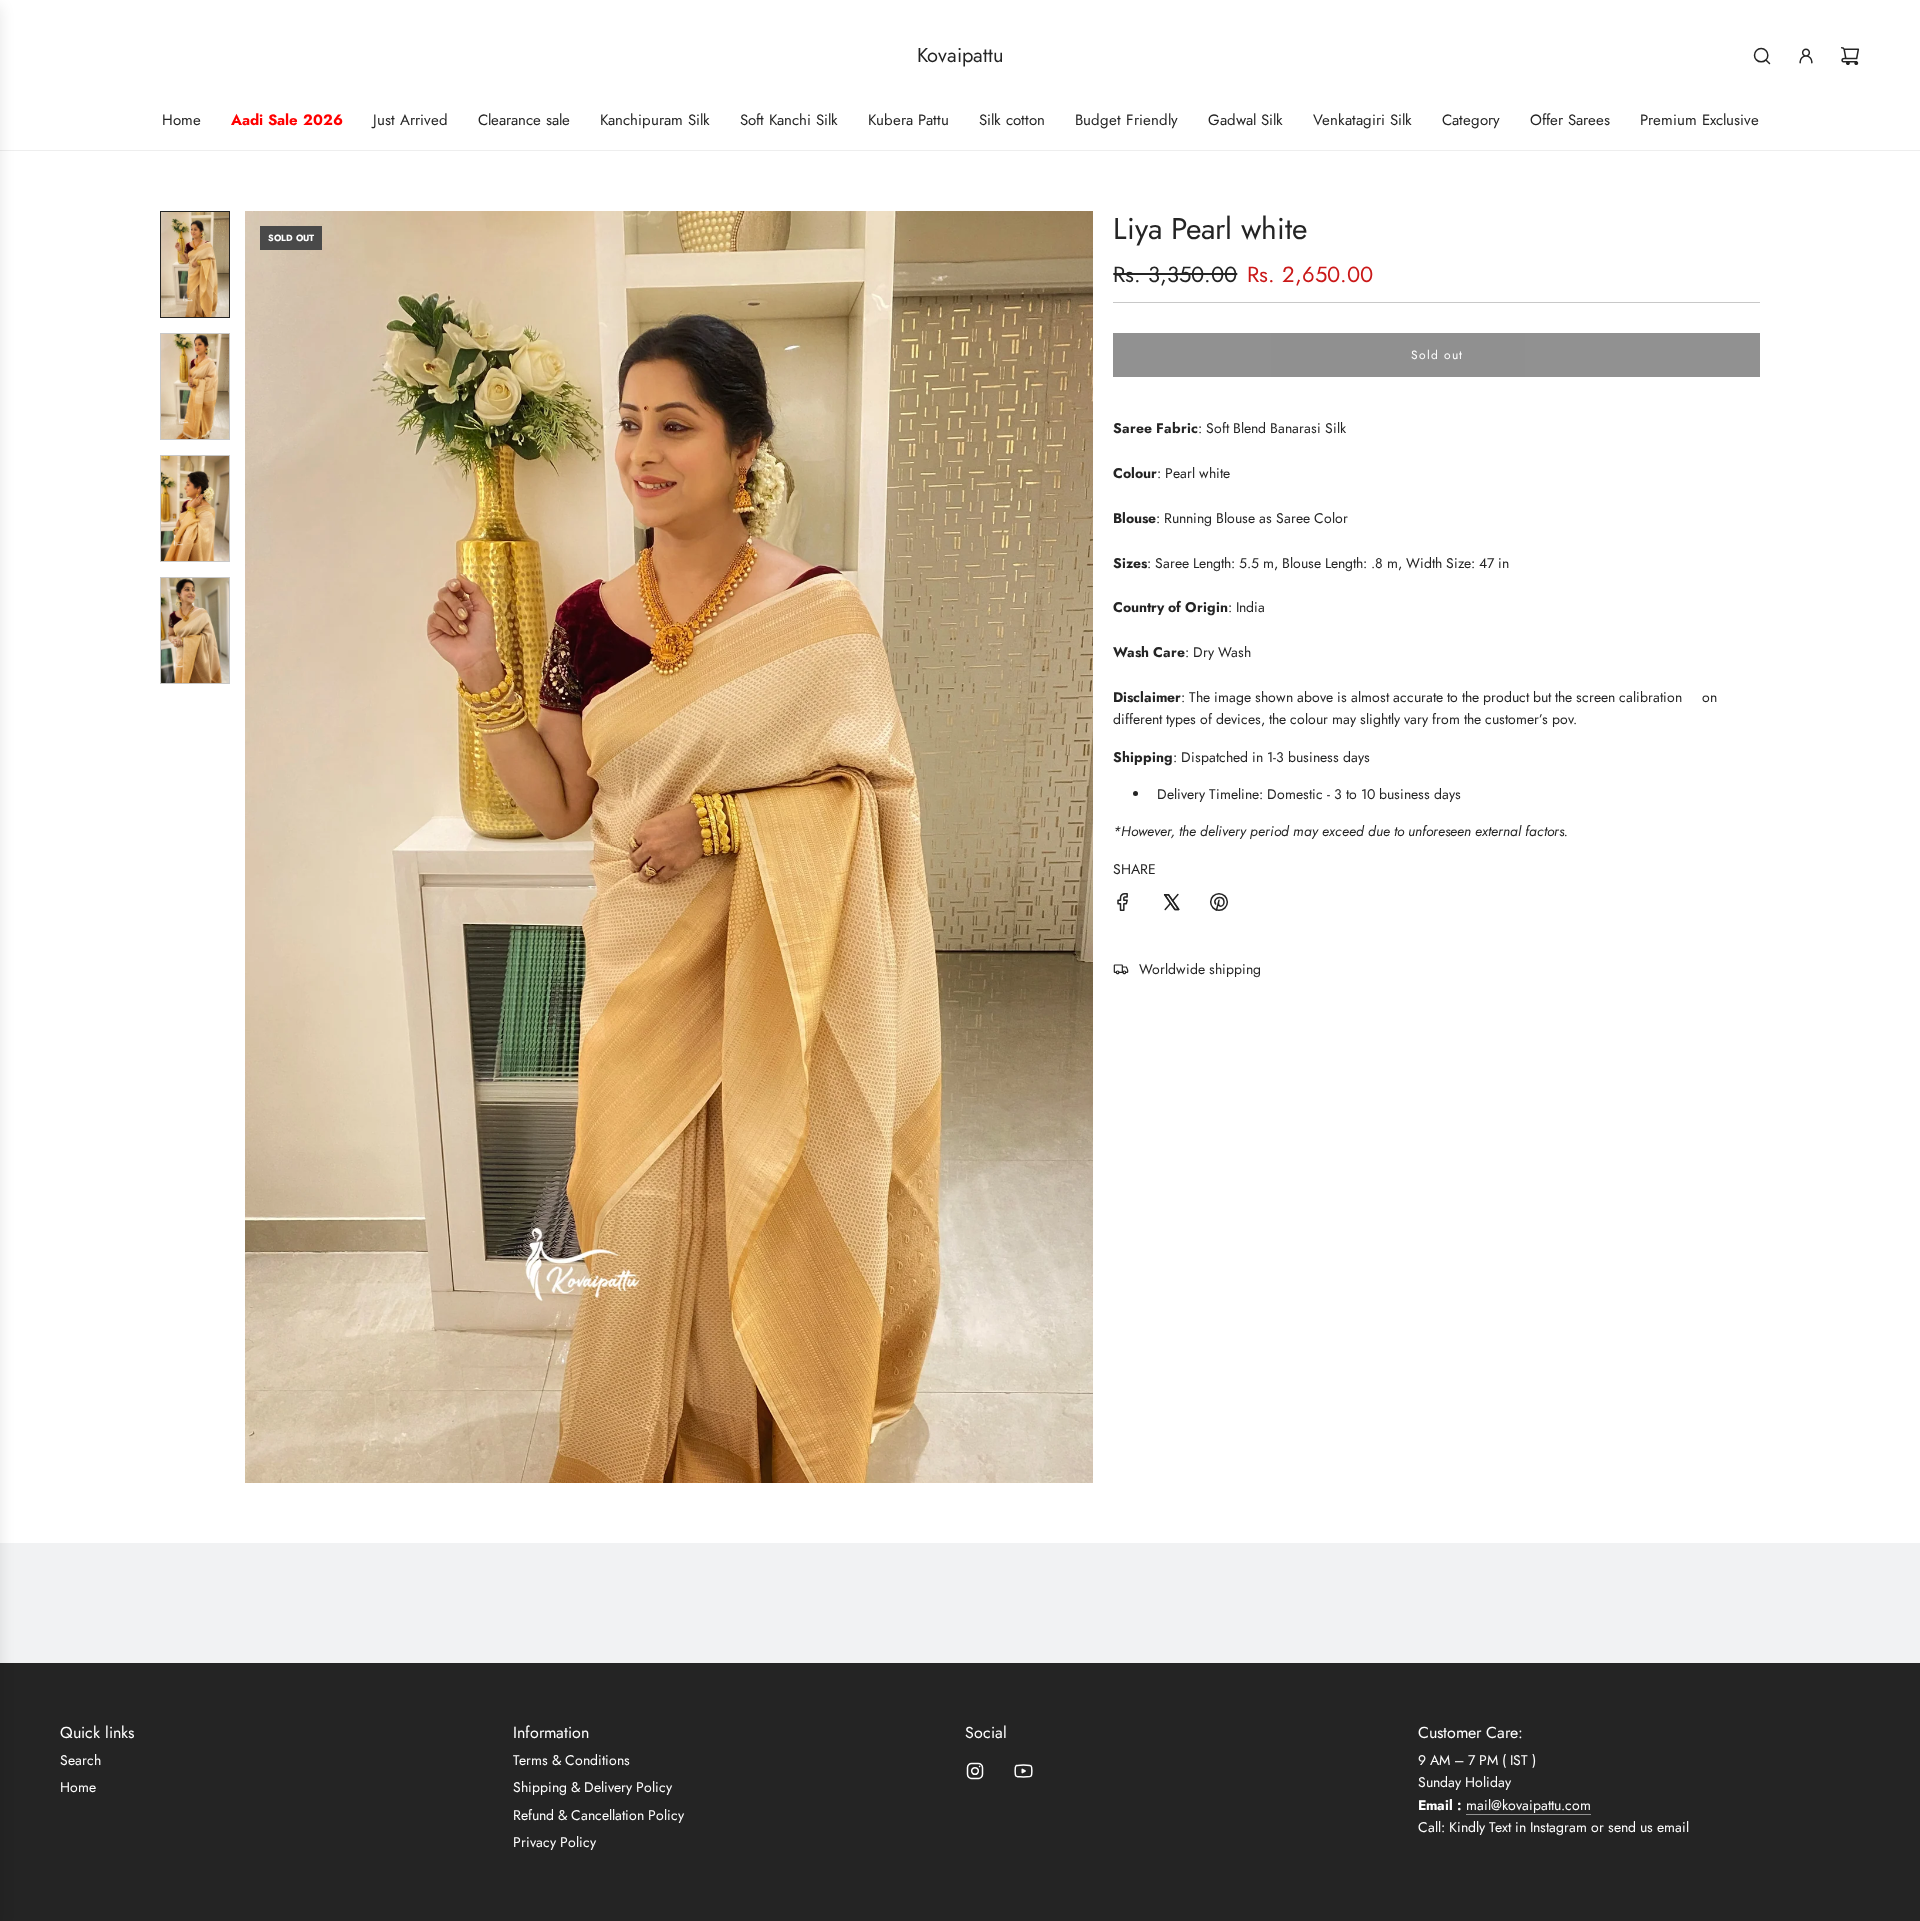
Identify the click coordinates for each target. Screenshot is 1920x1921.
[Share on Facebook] (1123, 905)
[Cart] (1850, 56)
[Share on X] (1171, 905)
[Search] (1762, 56)
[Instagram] (975, 1771)
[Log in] (1806, 56)
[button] (261, 847)
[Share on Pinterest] (1219, 905)
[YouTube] (1023, 1771)
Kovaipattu (960, 56)
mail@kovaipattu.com (1528, 1805)
